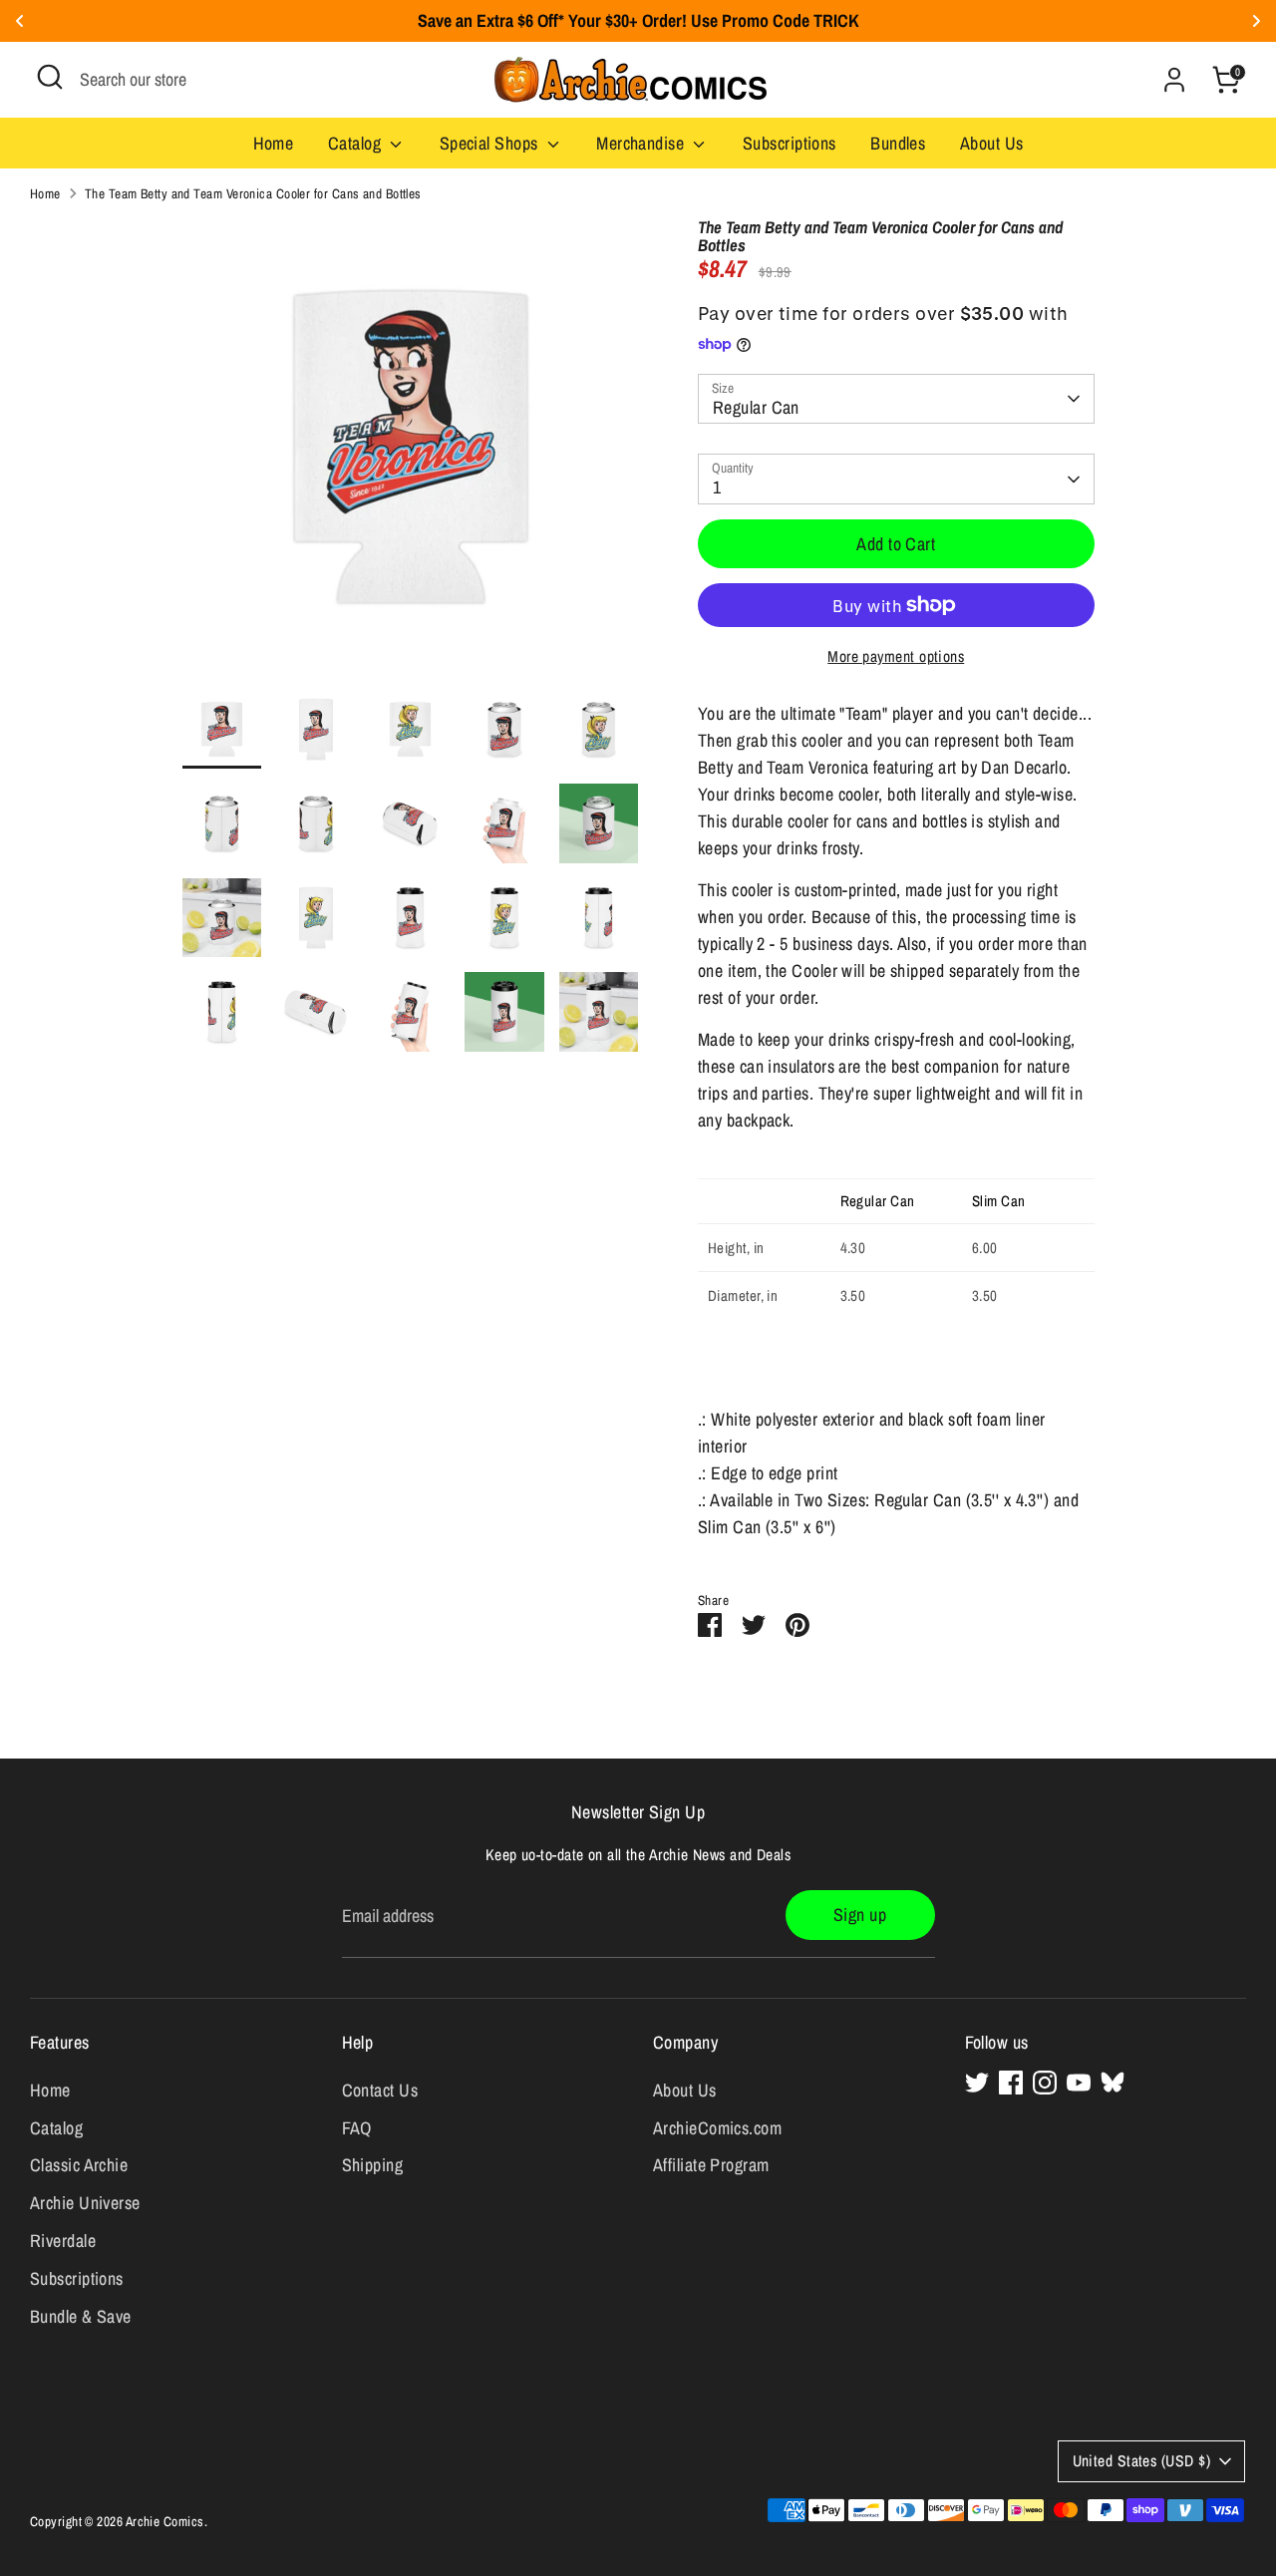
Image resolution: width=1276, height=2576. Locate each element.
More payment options (896, 656)
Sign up (860, 1915)
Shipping (373, 2165)
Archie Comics (165, 2521)
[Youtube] (1079, 2083)
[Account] (1174, 80)
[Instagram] (1045, 2083)
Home (274, 143)
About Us (992, 143)
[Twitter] (977, 2083)
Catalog (357, 143)
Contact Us (380, 2090)
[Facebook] (1011, 2083)
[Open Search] (50, 77)
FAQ (357, 2128)
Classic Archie (79, 2165)
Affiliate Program (711, 2165)
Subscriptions (790, 143)
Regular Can (756, 407)
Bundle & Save (81, 2316)
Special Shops (491, 143)
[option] (411, 454)
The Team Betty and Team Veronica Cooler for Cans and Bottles (253, 193)
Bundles (898, 143)
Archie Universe (85, 2203)
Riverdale (63, 2241)
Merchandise (642, 143)
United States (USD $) (1141, 2461)
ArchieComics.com (717, 2128)
